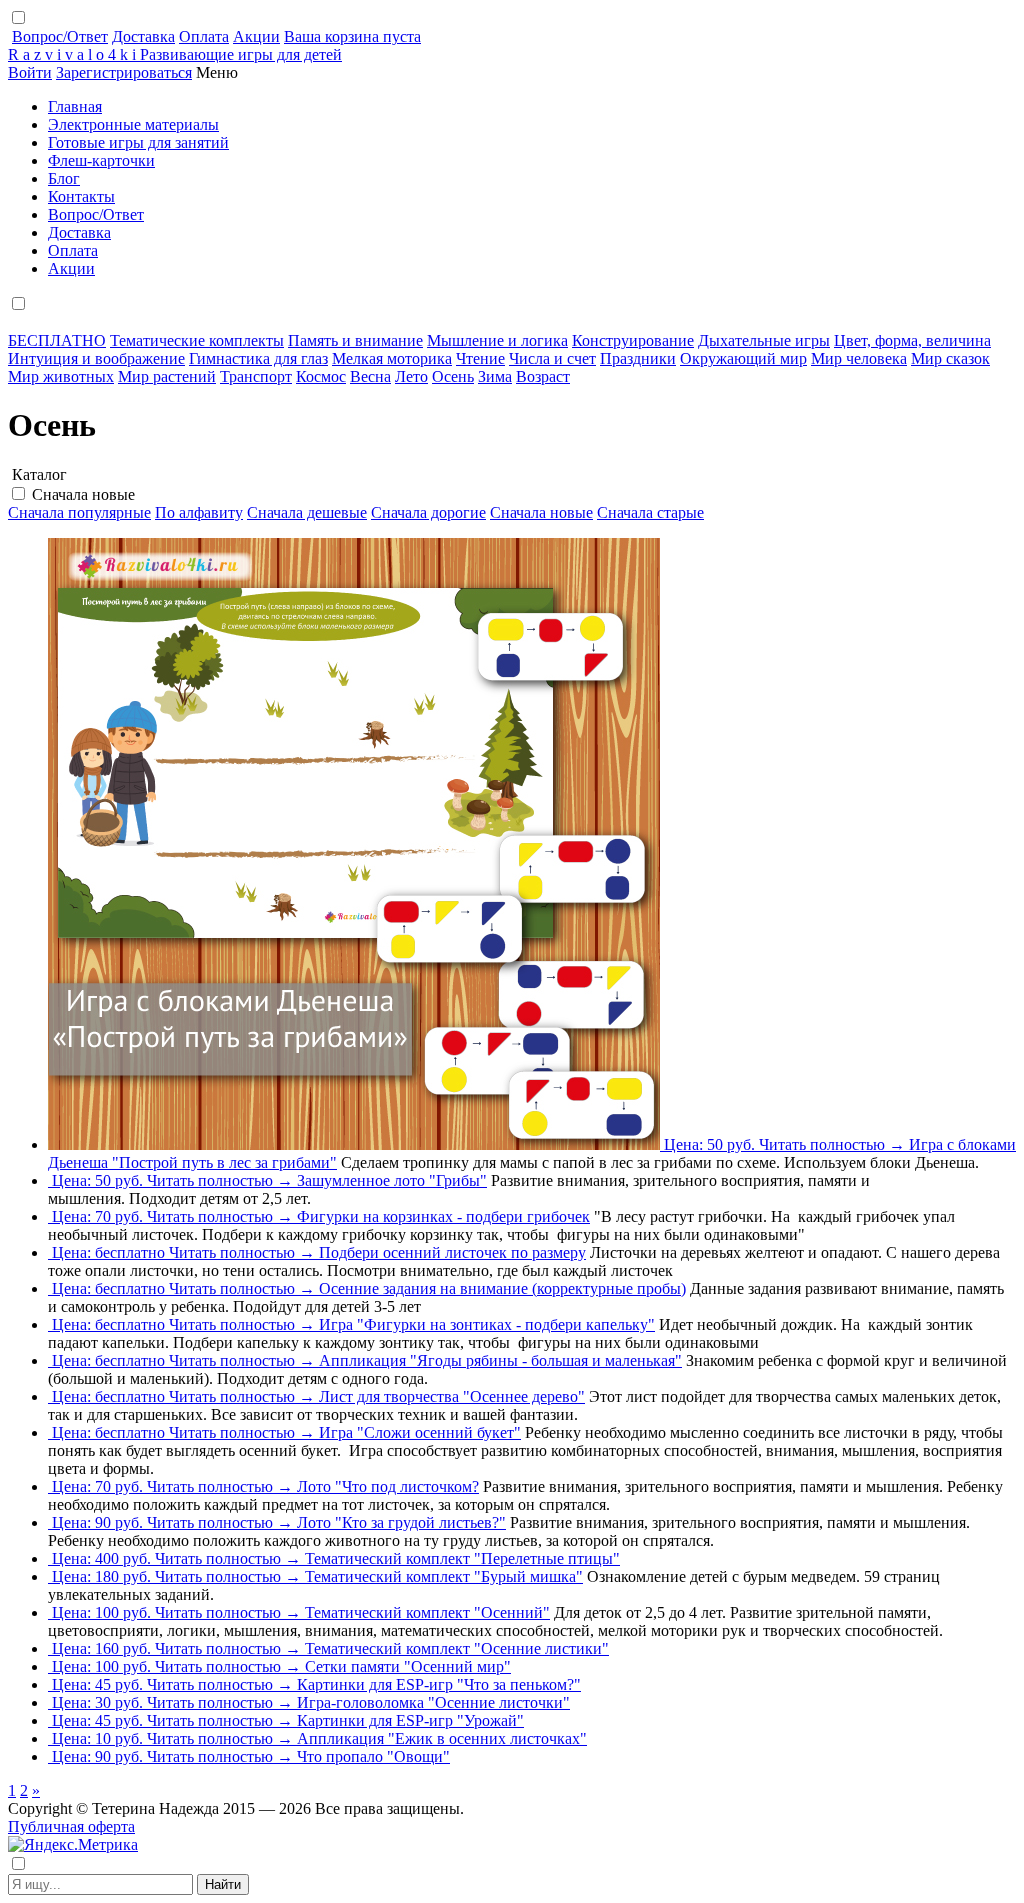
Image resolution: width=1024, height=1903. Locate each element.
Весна (370, 376)
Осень (453, 376)
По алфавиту (199, 512)
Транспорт (256, 376)
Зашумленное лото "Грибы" (392, 1180)
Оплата (204, 36)
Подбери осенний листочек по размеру (452, 1252)
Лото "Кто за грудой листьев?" (401, 1522)
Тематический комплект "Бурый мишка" (444, 1576)
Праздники (638, 358)
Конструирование (633, 340)
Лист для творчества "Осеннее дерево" (452, 1396)
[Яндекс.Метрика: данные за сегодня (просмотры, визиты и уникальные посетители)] (73, 1845)
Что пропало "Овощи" (373, 1756)
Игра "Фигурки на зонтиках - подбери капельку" (487, 1324)
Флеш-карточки (101, 160)
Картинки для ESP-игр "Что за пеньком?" (439, 1684)
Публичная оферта (71, 1826)
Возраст (543, 376)
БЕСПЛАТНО (57, 340)
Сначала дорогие (428, 512)
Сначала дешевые (307, 512)
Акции (256, 36)
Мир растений (167, 376)
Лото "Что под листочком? (388, 1486)
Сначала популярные (79, 512)
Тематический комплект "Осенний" (427, 1612)
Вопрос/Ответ (60, 36)
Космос (321, 376)
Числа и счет (552, 358)
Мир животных (61, 376)
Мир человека (859, 358)
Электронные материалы (133, 124)
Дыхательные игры (764, 340)
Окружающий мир (743, 358)
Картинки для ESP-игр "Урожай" (410, 1720)
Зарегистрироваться (124, 72)
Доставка (143, 36)
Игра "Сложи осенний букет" (420, 1432)
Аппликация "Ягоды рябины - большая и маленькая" (500, 1360)
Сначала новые (83, 494)
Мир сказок (950, 358)
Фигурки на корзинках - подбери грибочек (443, 1216)
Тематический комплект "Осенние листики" (457, 1648)
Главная (75, 106)
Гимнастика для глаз (258, 358)
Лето (411, 376)
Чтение (480, 358)
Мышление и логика (497, 340)
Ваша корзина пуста (352, 36)
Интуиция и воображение (96, 358)
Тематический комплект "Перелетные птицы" (462, 1558)
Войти (30, 72)
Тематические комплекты (197, 340)
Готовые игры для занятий (138, 142)
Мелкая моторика (392, 358)
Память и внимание (355, 340)
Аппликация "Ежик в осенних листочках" (442, 1738)
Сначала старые (650, 512)
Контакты (81, 196)
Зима (495, 376)
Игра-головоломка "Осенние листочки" (433, 1702)
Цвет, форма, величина (912, 340)
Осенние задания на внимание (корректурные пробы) (502, 1288)
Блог (64, 178)
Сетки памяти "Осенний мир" (408, 1666)
